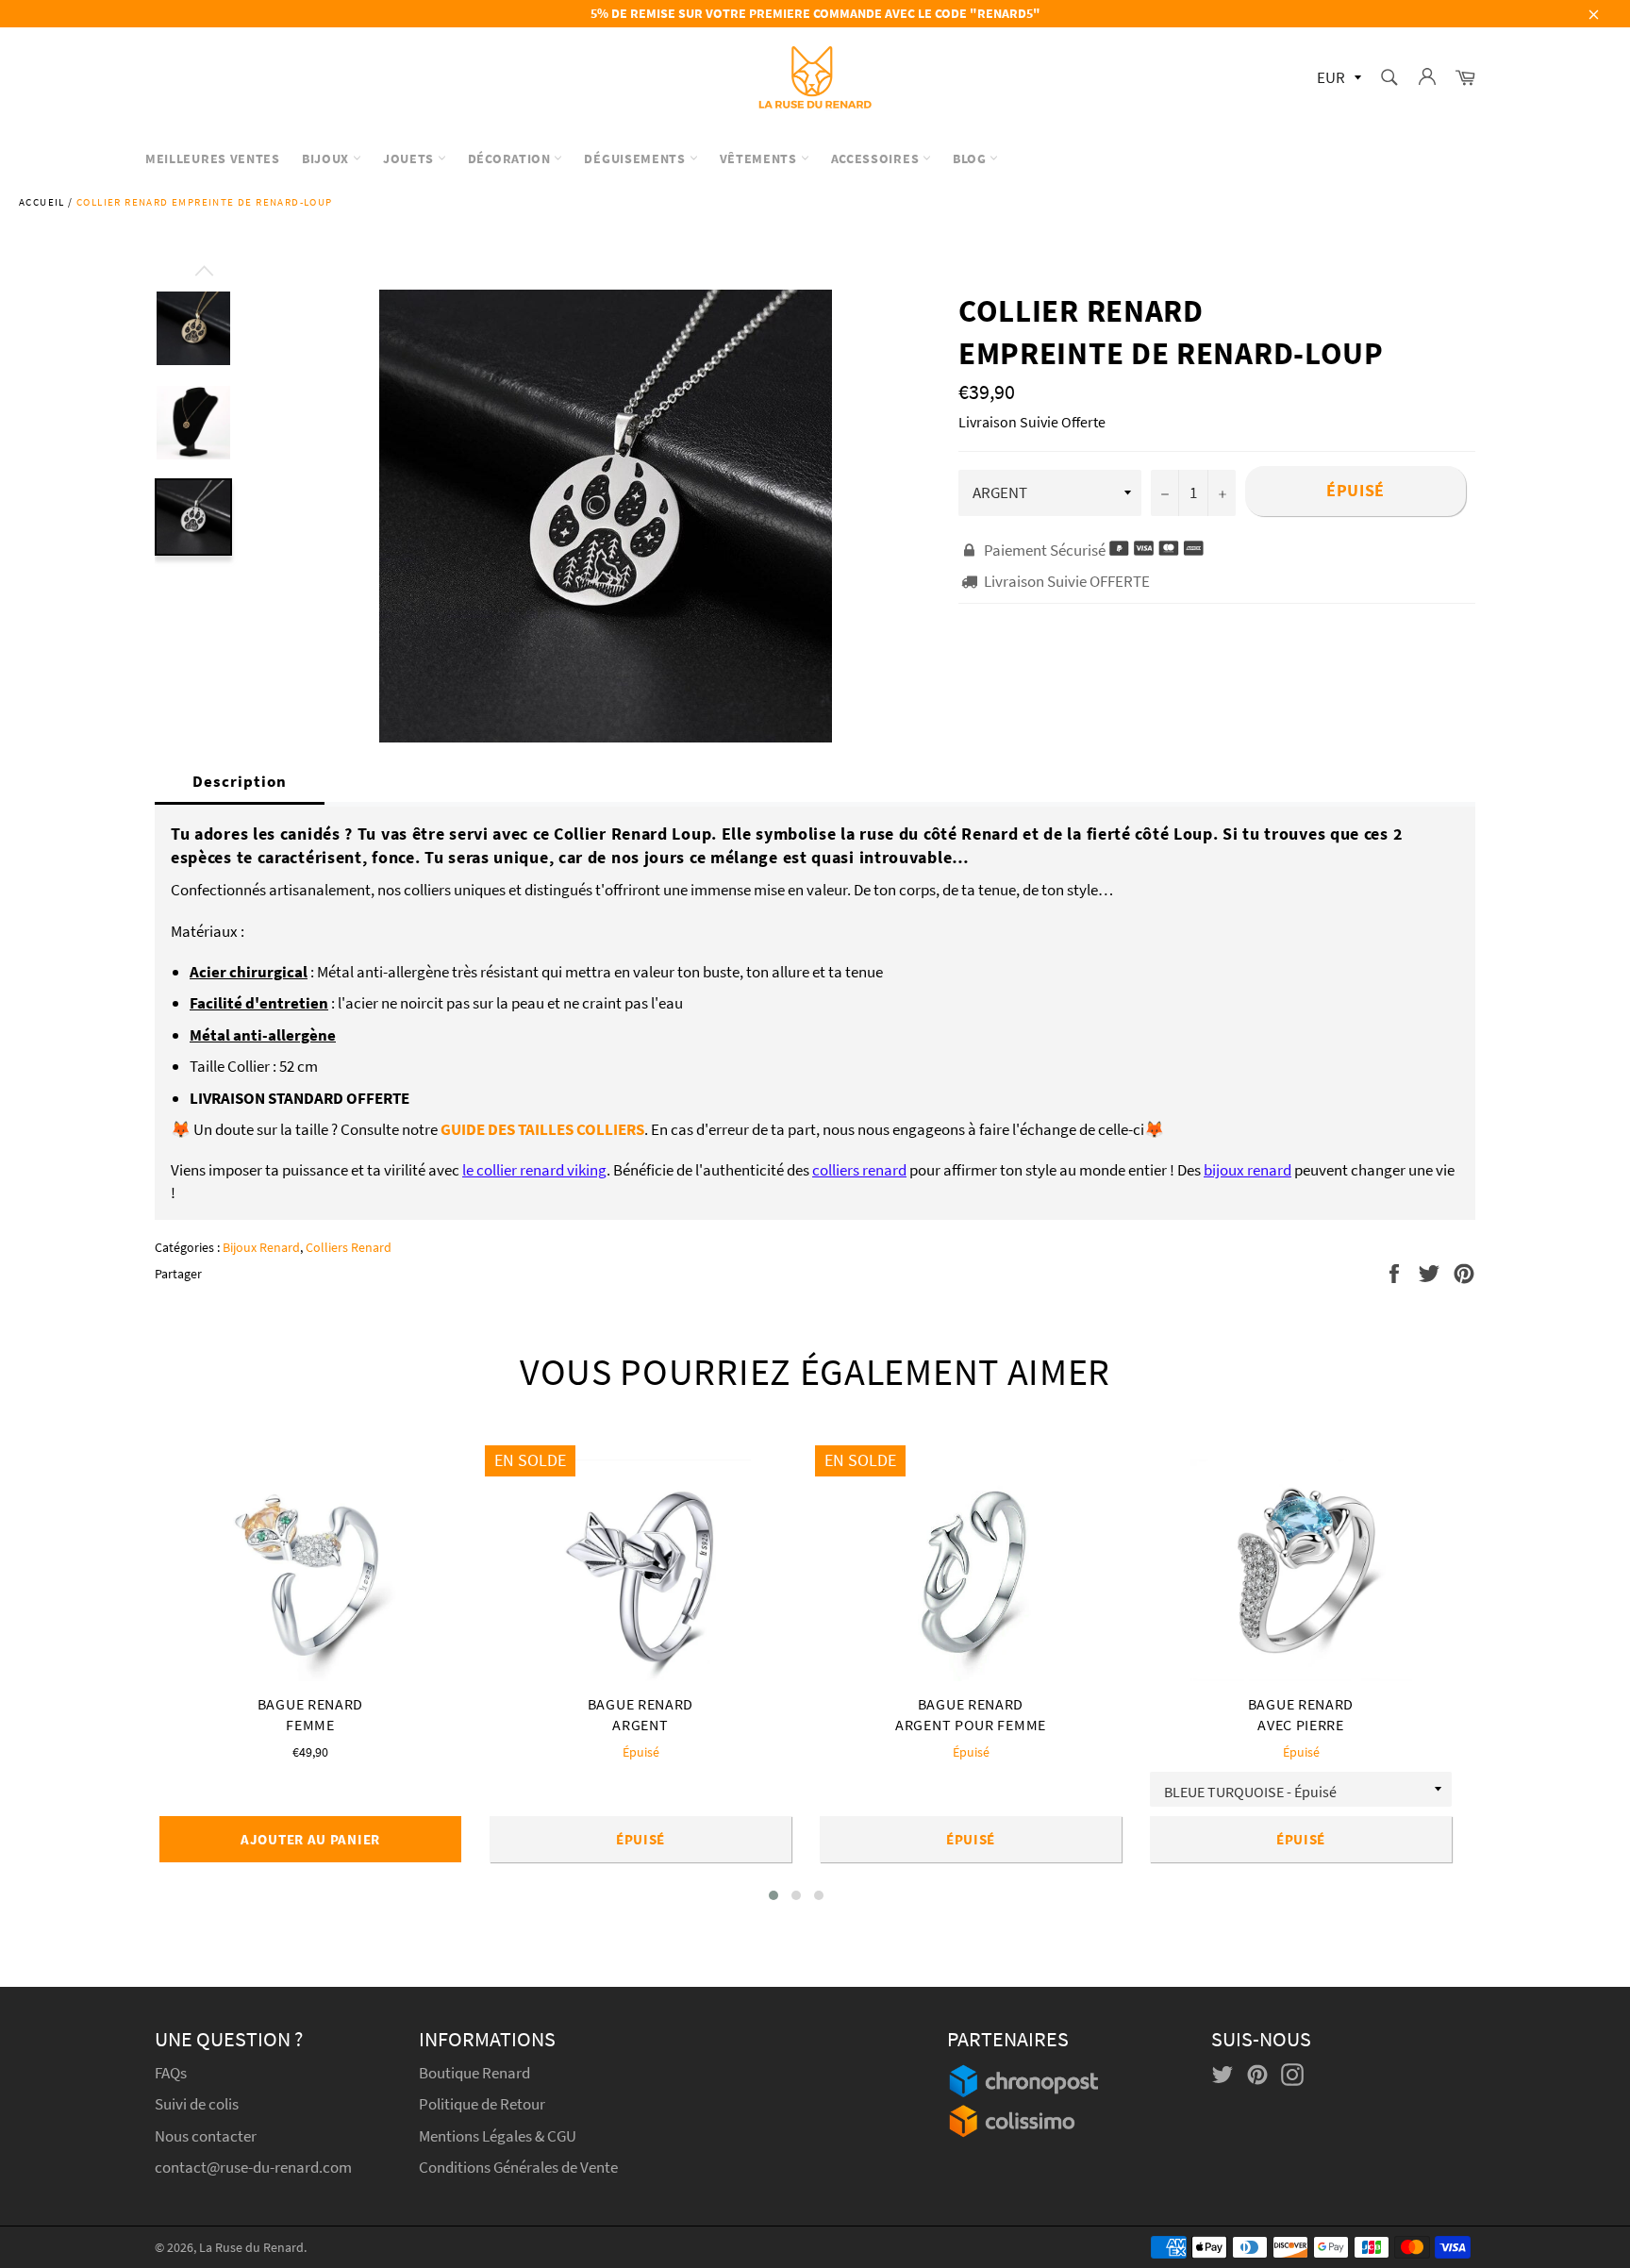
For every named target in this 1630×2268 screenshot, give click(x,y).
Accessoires (877, 158)
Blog (972, 158)
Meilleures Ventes (213, 158)
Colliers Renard (349, 1247)
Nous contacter (206, 2136)
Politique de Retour (482, 2104)
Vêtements (760, 158)
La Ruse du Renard (251, 2248)
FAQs (171, 2073)
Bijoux (327, 158)
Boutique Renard (476, 2073)
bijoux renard (1247, 1170)
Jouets (410, 158)
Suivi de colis (197, 2104)
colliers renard (859, 1170)
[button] (773, 1895)
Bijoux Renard (261, 1247)
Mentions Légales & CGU (498, 2136)
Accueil (42, 202)
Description (240, 781)
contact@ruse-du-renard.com (253, 2167)
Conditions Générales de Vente (518, 2167)
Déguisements (636, 158)
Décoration (511, 158)
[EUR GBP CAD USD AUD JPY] (1337, 79)
